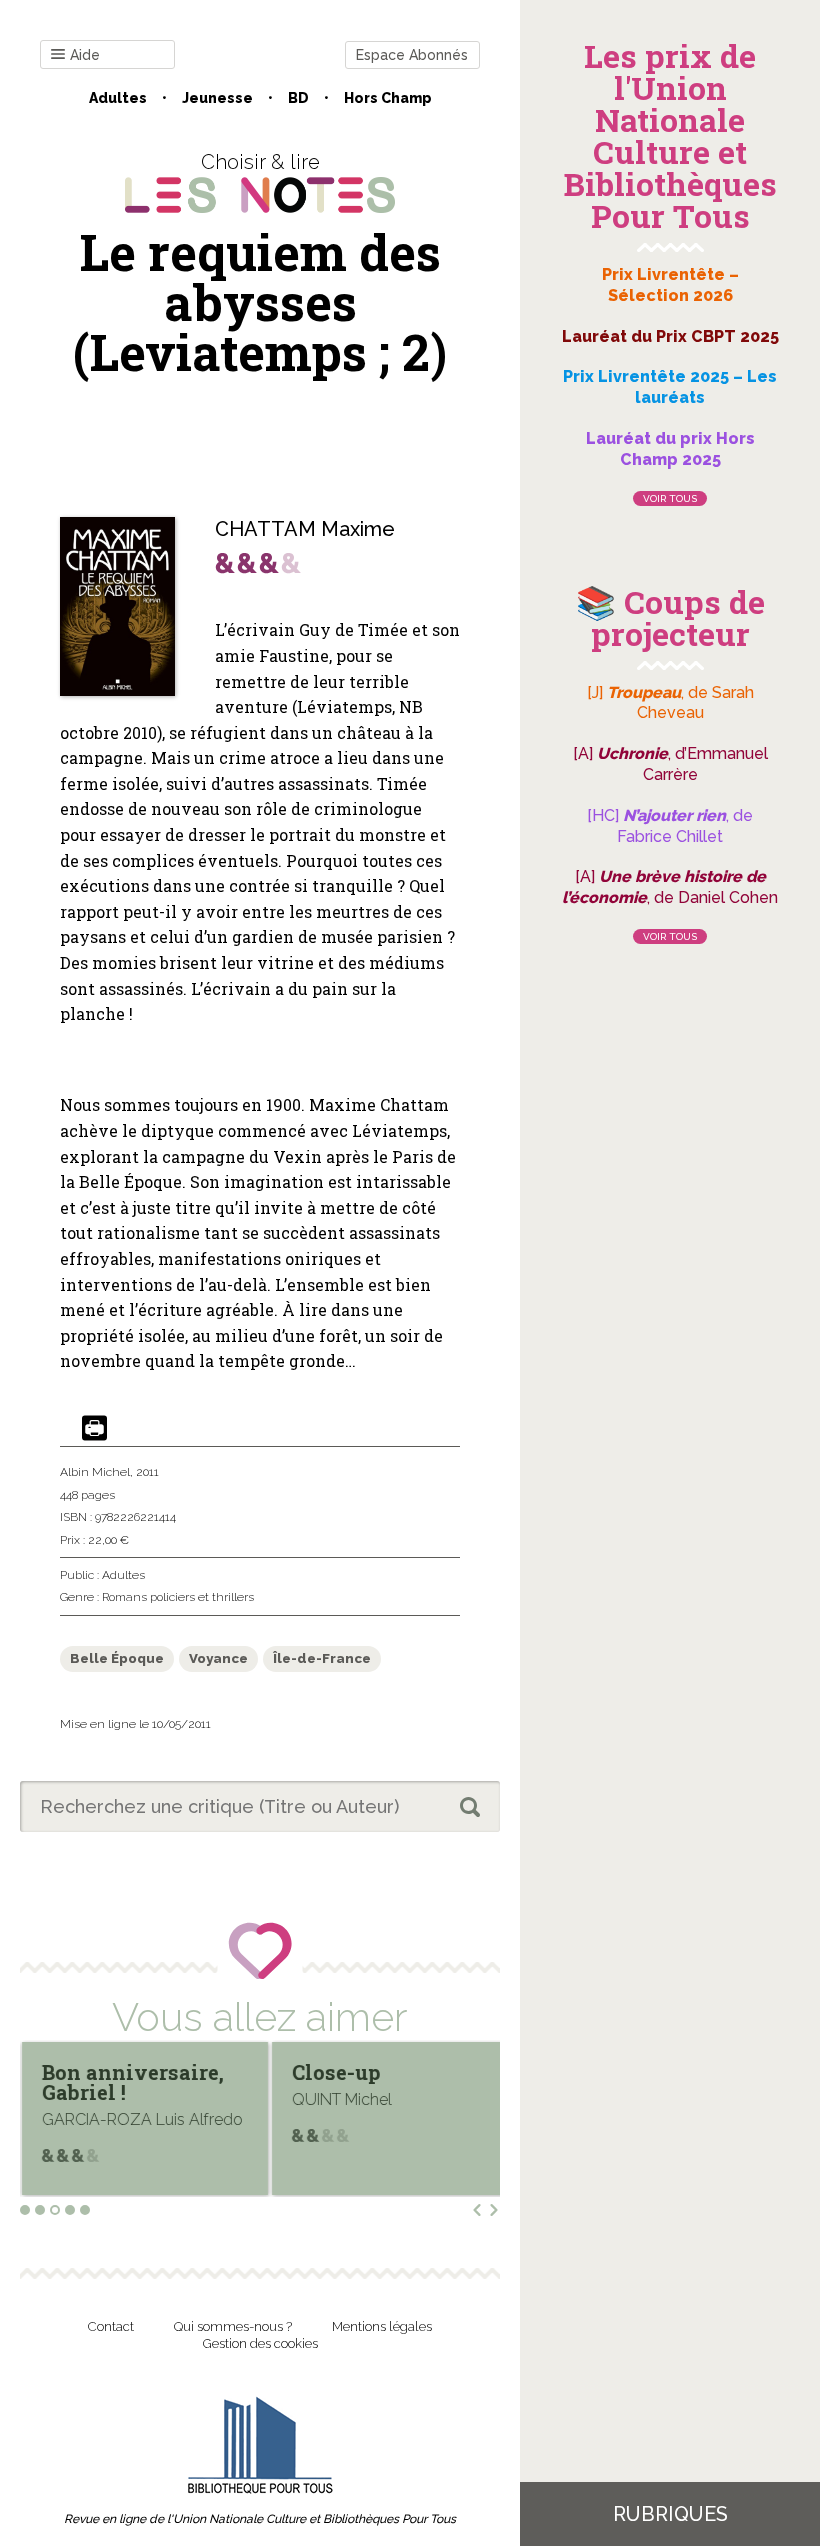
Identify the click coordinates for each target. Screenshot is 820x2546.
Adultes (118, 98)
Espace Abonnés (412, 55)
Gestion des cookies (260, 2343)
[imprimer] (94, 1429)
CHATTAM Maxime (305, 529)
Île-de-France (322, 1658)
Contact (111, 2326)
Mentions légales (382, 2326)
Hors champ (388, 98)
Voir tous (670, 498)
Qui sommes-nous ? (233, 2326)
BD (298, 98)
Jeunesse (217, 98)
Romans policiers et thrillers (178, 1597)
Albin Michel (95, 1472)
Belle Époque (117, 1658)
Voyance (218, 1658)
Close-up (336, 2072)
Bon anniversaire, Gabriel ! (133, 2082)
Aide (85, 55)
